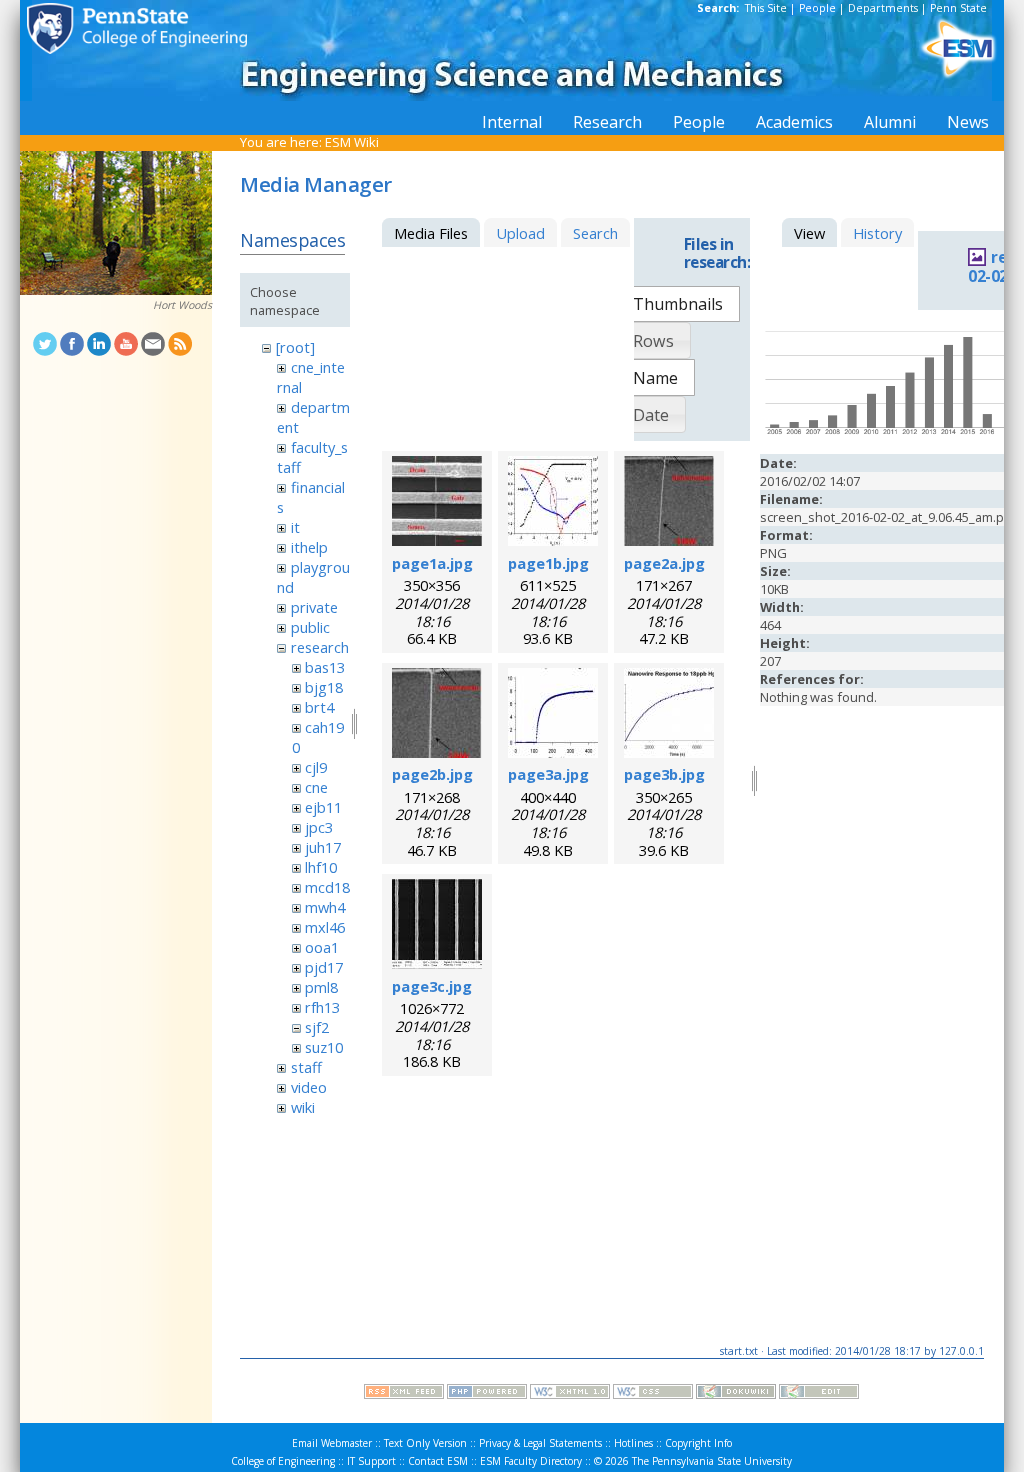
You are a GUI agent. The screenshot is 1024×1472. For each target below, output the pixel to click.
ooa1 (322, 947)
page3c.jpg (432, 986)
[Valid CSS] (653, 1394)
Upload (520, 233)
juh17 (323, 847)
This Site (766, 8)
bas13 (325, 667)
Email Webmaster (332, 1443)
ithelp (309, 547)
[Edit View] (819, 1394)
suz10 (324, 1047)
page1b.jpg (548, 563)
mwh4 (325, 907)
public (310, 627)
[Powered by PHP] (487, 1394)
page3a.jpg (548, 774)
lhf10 (321, 867)
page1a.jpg (432, 563)
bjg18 (324, 687)
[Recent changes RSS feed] (404, 1394)
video (309, 1087)
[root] (295, 347)
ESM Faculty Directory (531, 1461)
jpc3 (319, 827)
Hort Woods (182, 305)
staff (306, 1067)
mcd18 (327, 887)
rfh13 (322, 1007)
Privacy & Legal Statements (540, 1443)
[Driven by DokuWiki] (736, 1394)
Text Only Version (425, 1443)
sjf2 (317, 1027)
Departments (883, 8)
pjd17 (324, 967)
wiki (303, 1107)
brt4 (319, 707)
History (877, 233)
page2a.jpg (664, 563)
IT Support (371, 1461)
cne (316, 787)
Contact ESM (438, 1461)
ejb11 (323, 807)
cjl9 (316, 767)
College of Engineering (283, 1461)
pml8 (321, 987)
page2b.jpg (432, 774)
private (314, 607)
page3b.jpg (664, 774)
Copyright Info (698, 1443)
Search (595, 233)
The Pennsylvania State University (712, 1461)
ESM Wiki (352, 142)
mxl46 (325, 927)
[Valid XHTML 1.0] (570, 1394)
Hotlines (633, 1443)
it (295, 527)
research (320, 647)
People (817, 8)
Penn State (958, 8)
